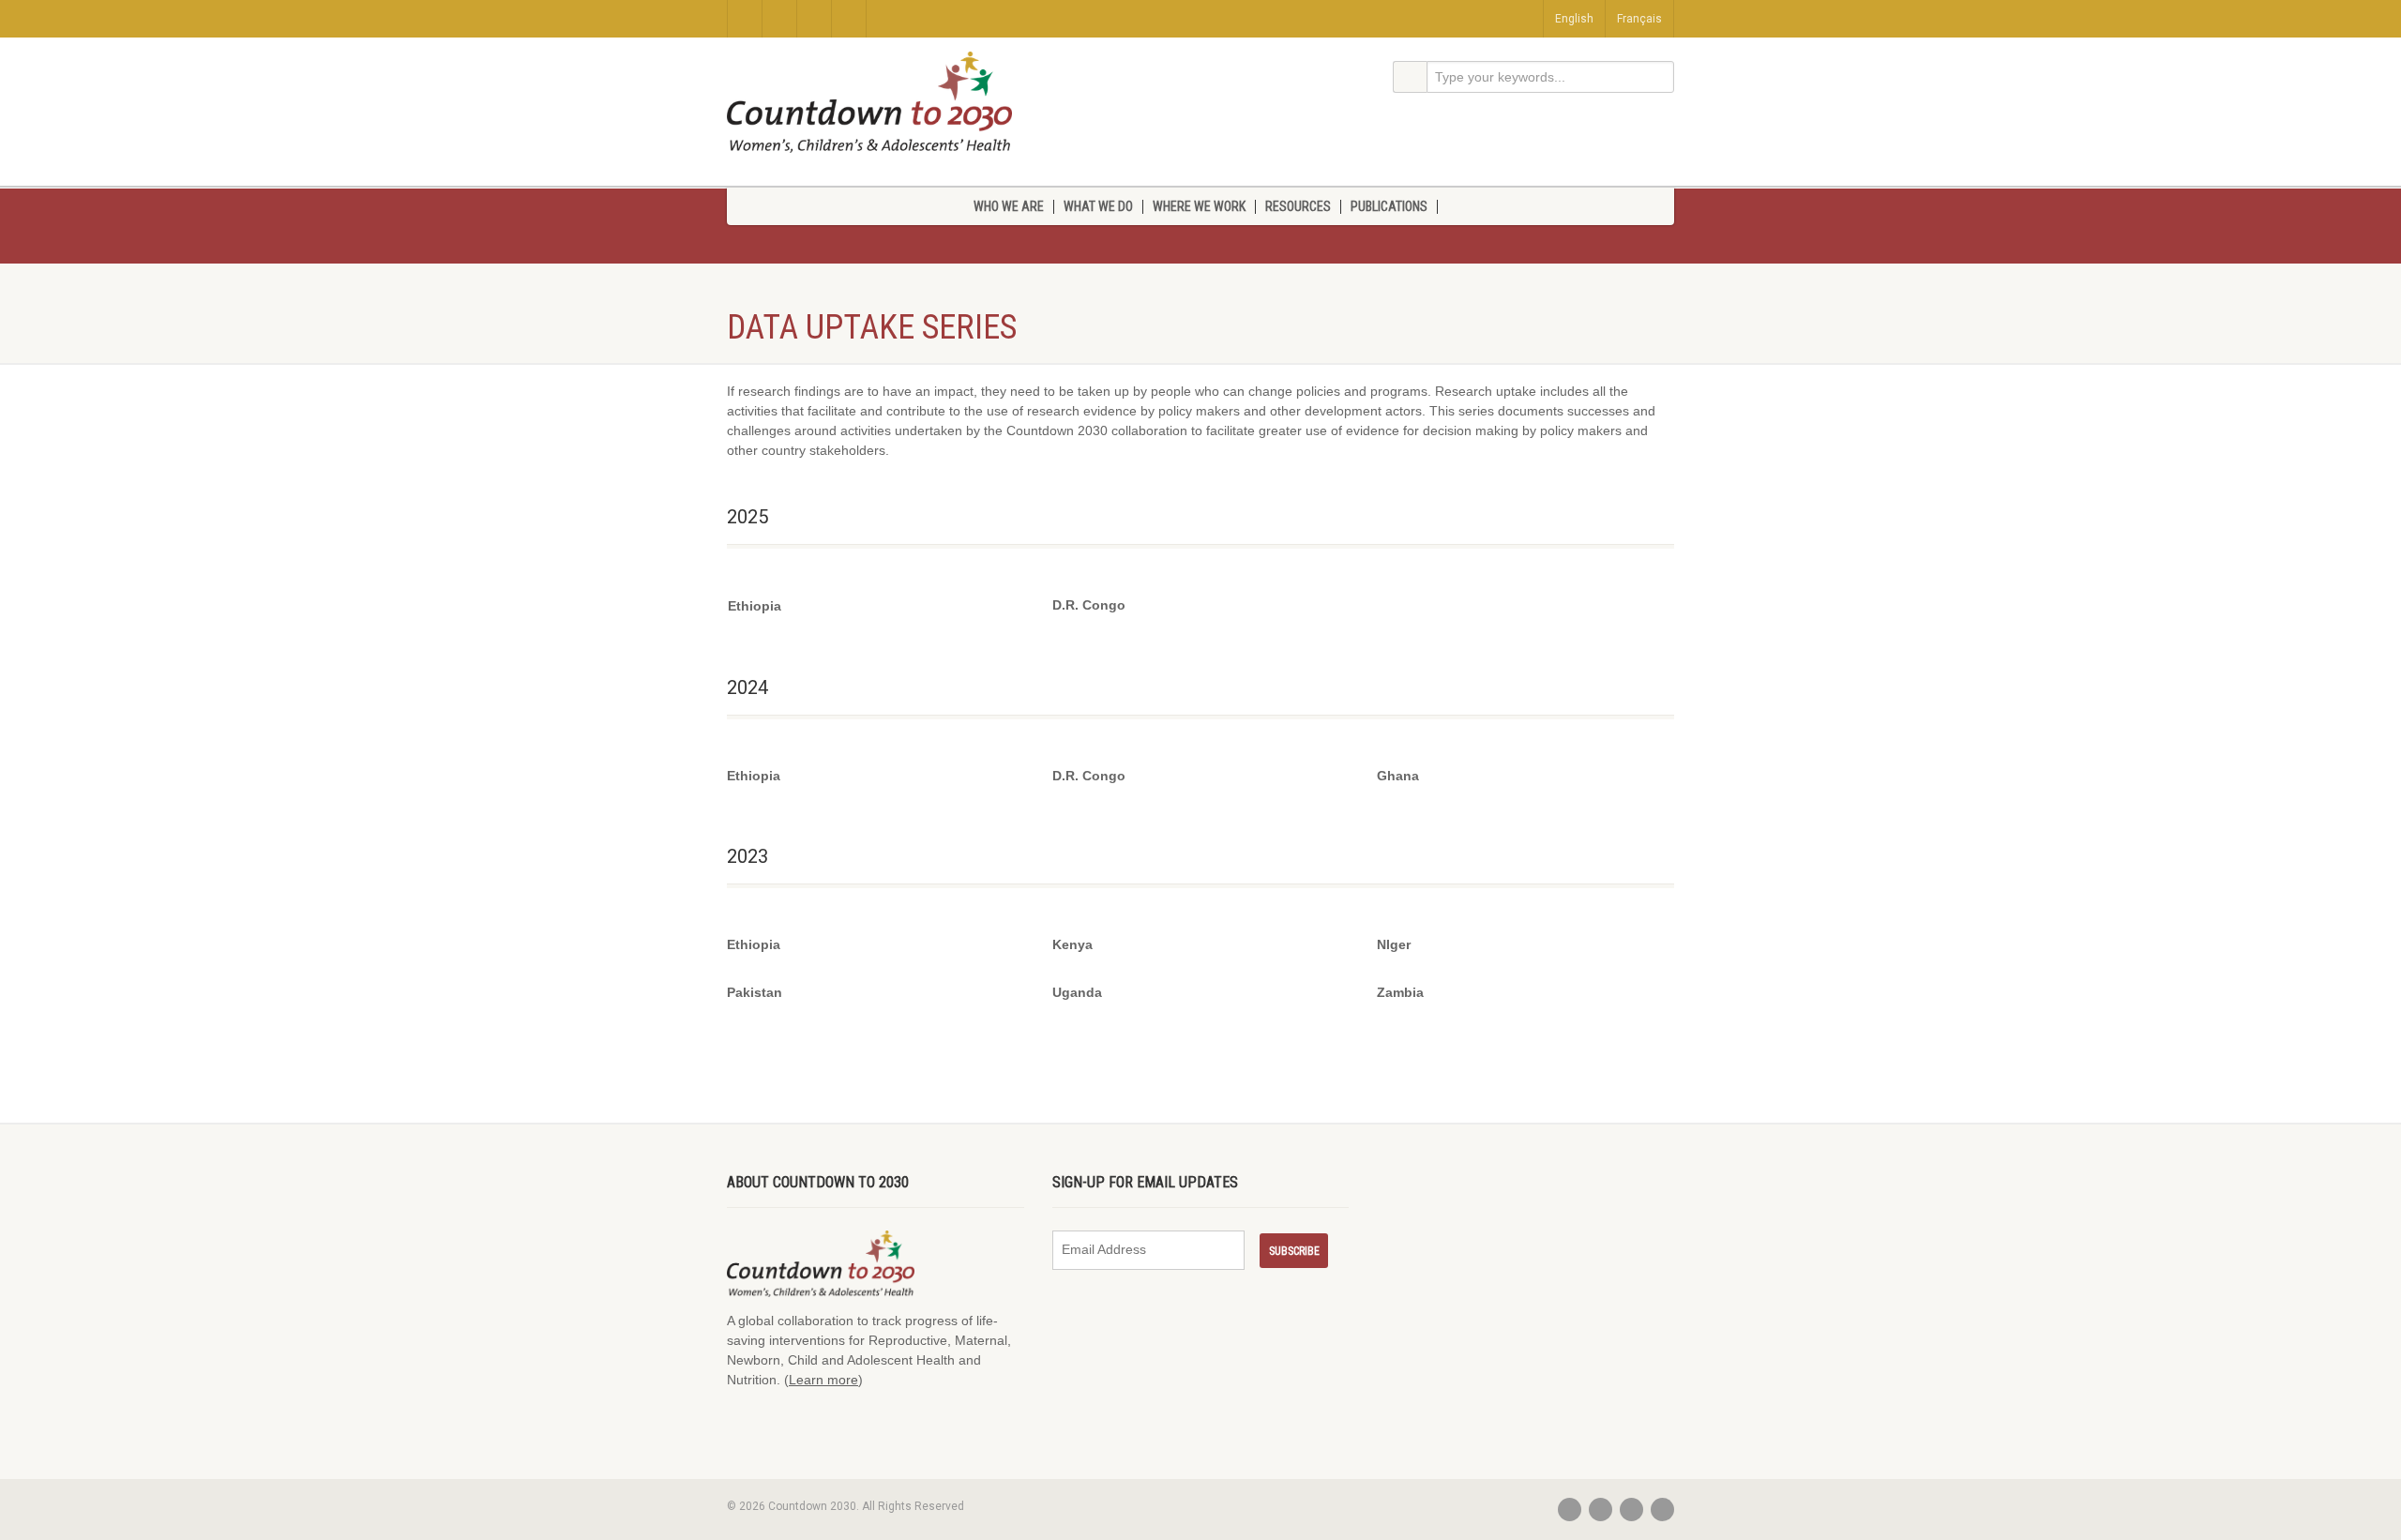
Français (1639, 19)
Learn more (823, 1380)
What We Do (1098, 207)
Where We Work (1199, 207)
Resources (1298, 207)
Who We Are (1009, 207)
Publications (1389, 207)
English (1574, 19)
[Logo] (869, 102)
